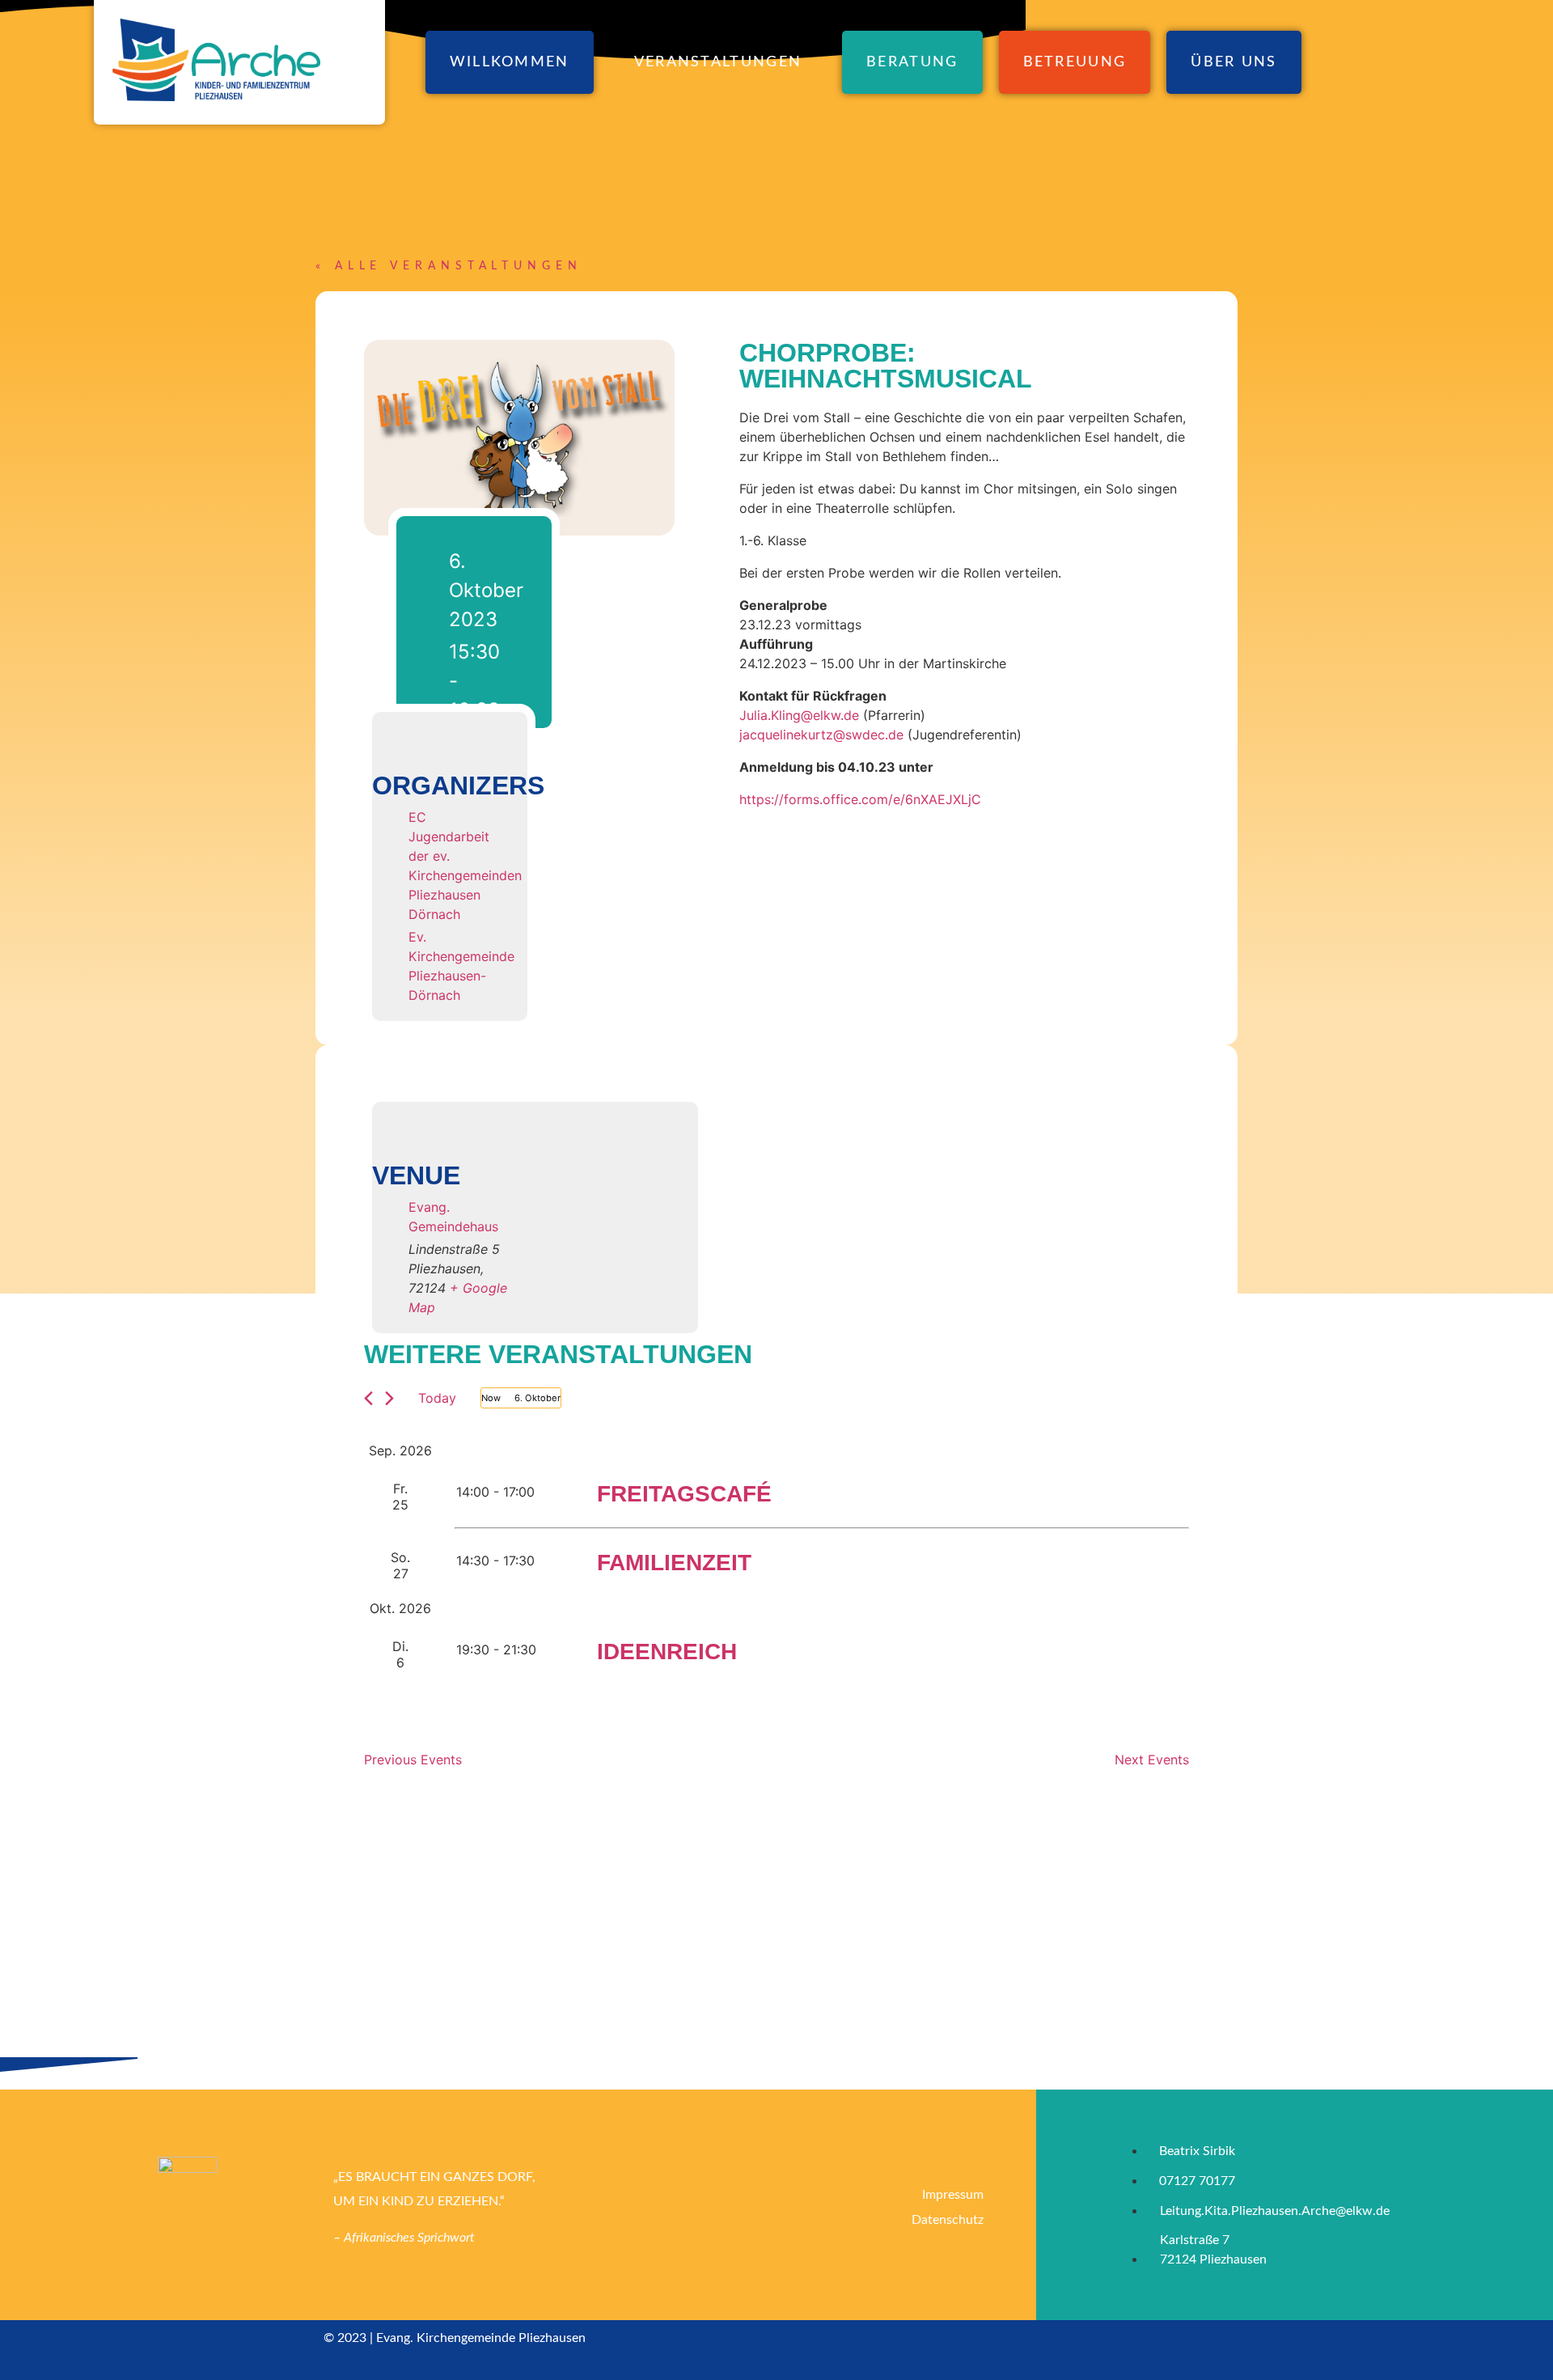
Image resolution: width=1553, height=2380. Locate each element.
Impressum (953, 2195)
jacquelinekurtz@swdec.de (821, 735)
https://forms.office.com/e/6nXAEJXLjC (860, 799)
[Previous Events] (368, 1398)
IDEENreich (667, 1652)
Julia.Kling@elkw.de (799, 715)
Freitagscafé (684, 1494)
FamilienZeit (674, 1563)
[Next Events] (389, 1398)
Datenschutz (948, 2220)
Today (437, 1398)
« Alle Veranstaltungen (449, 266)
